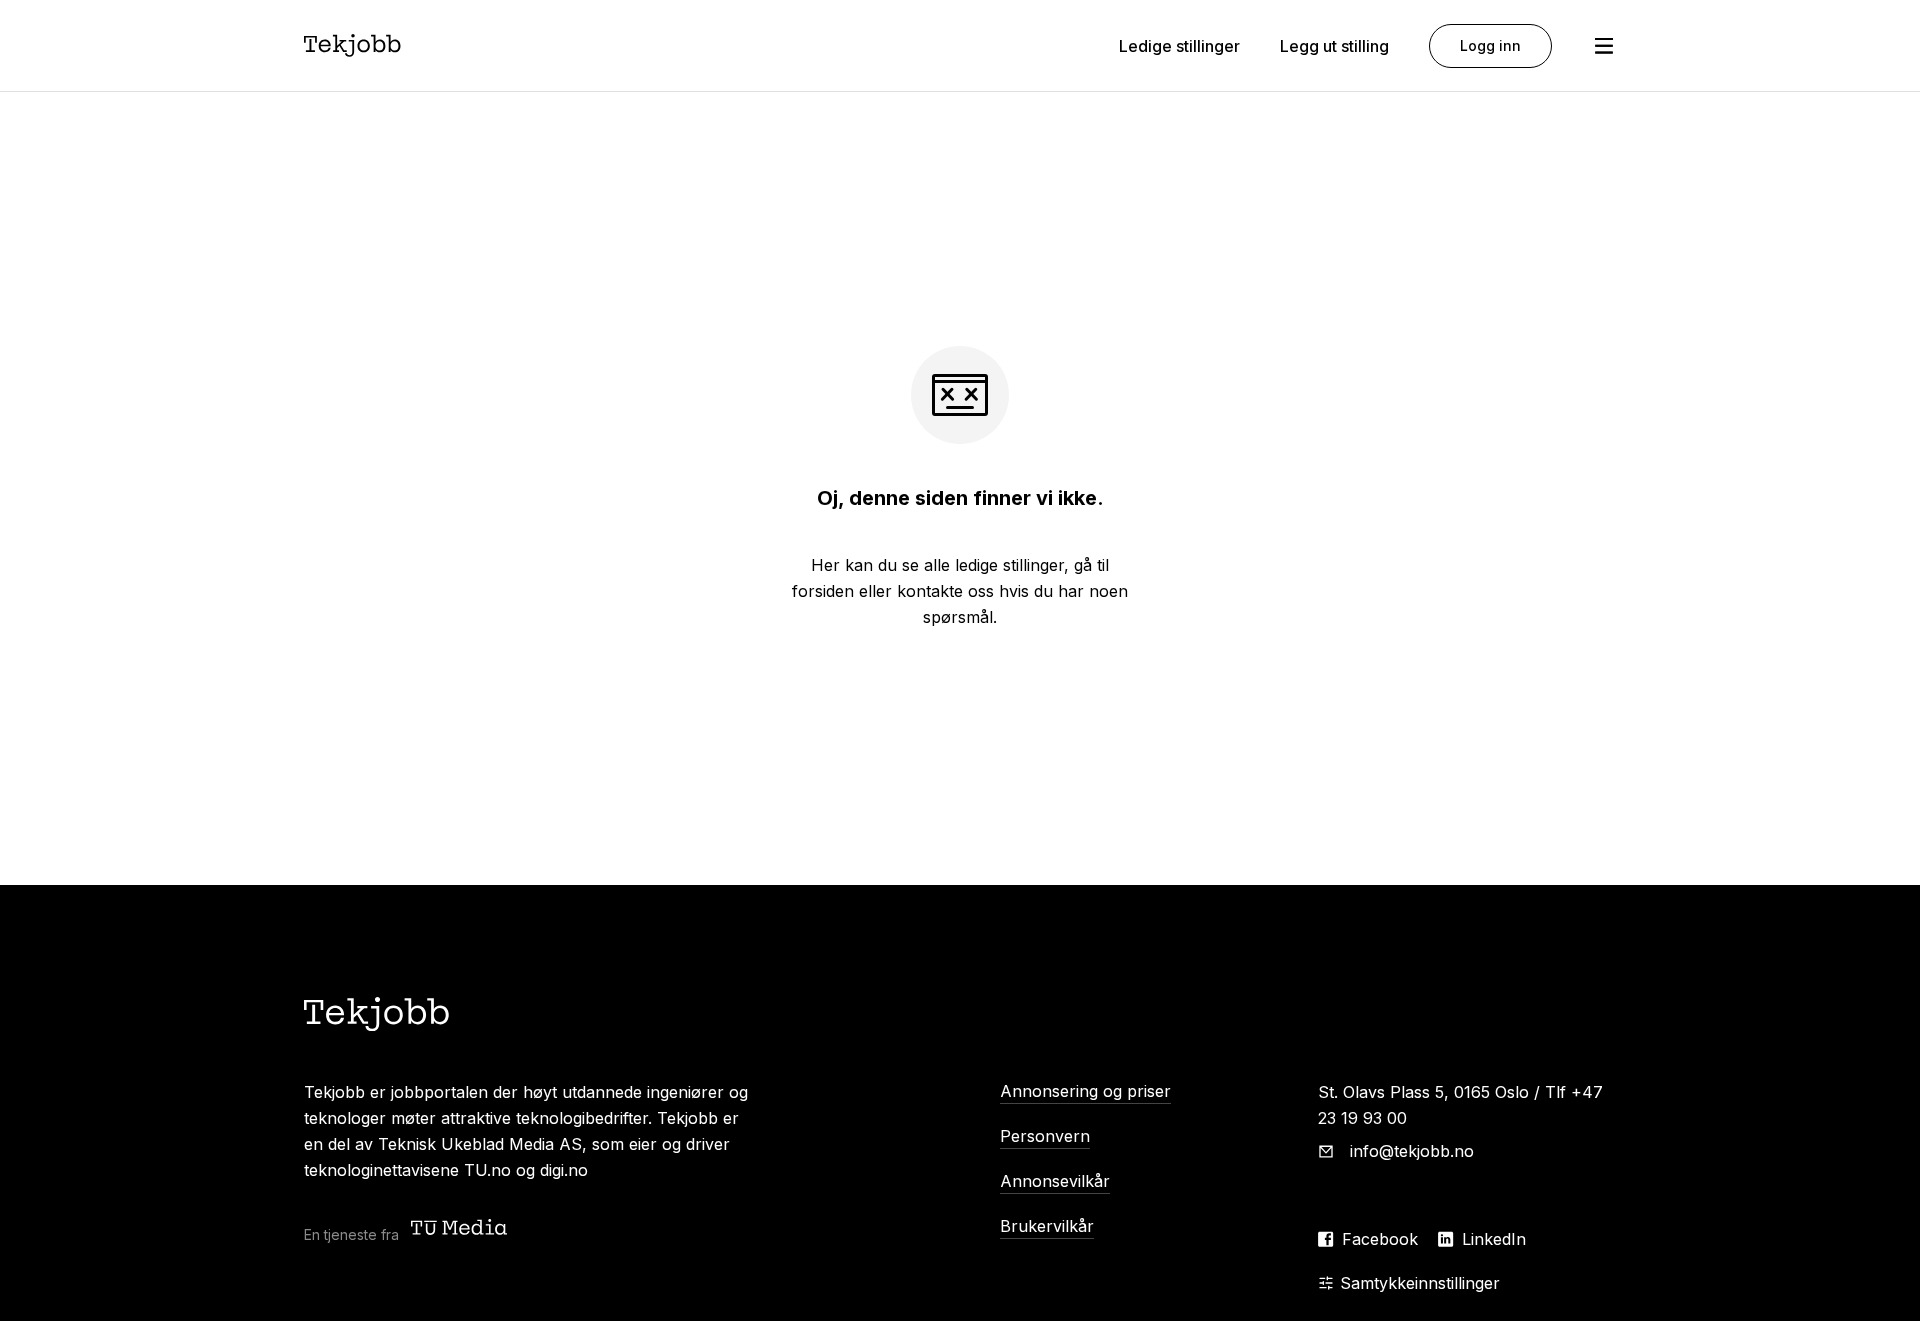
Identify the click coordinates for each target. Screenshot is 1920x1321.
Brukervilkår (1047, 1226)
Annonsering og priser (1085, 1091)
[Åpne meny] (1604, 46)
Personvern (1045, 1136)
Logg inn (1490, 45)
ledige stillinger (1009, 565)
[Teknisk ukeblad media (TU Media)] (461, 1229)
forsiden (823, 591)
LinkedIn (1494, 1239)
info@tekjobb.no (1412, 1151)
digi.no (564, 1170)
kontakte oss (945, 591)
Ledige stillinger (1179, 46)
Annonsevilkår (1055, 1181)
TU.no (487, 1170)
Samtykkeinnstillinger (1420, 1283)
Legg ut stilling (1334, 46)
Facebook (1380, 1239)
